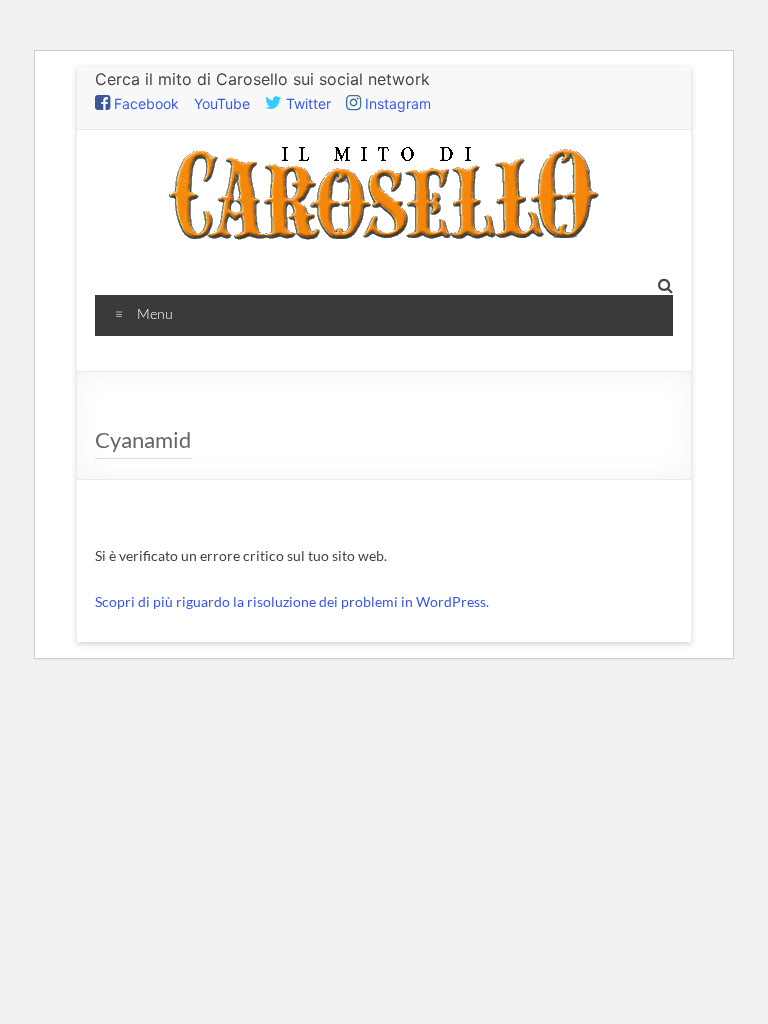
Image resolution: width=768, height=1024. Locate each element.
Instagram (396, 103)
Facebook (144, 103)
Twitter (306, 103)
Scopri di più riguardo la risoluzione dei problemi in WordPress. (292, 601)
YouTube (222, 103)
